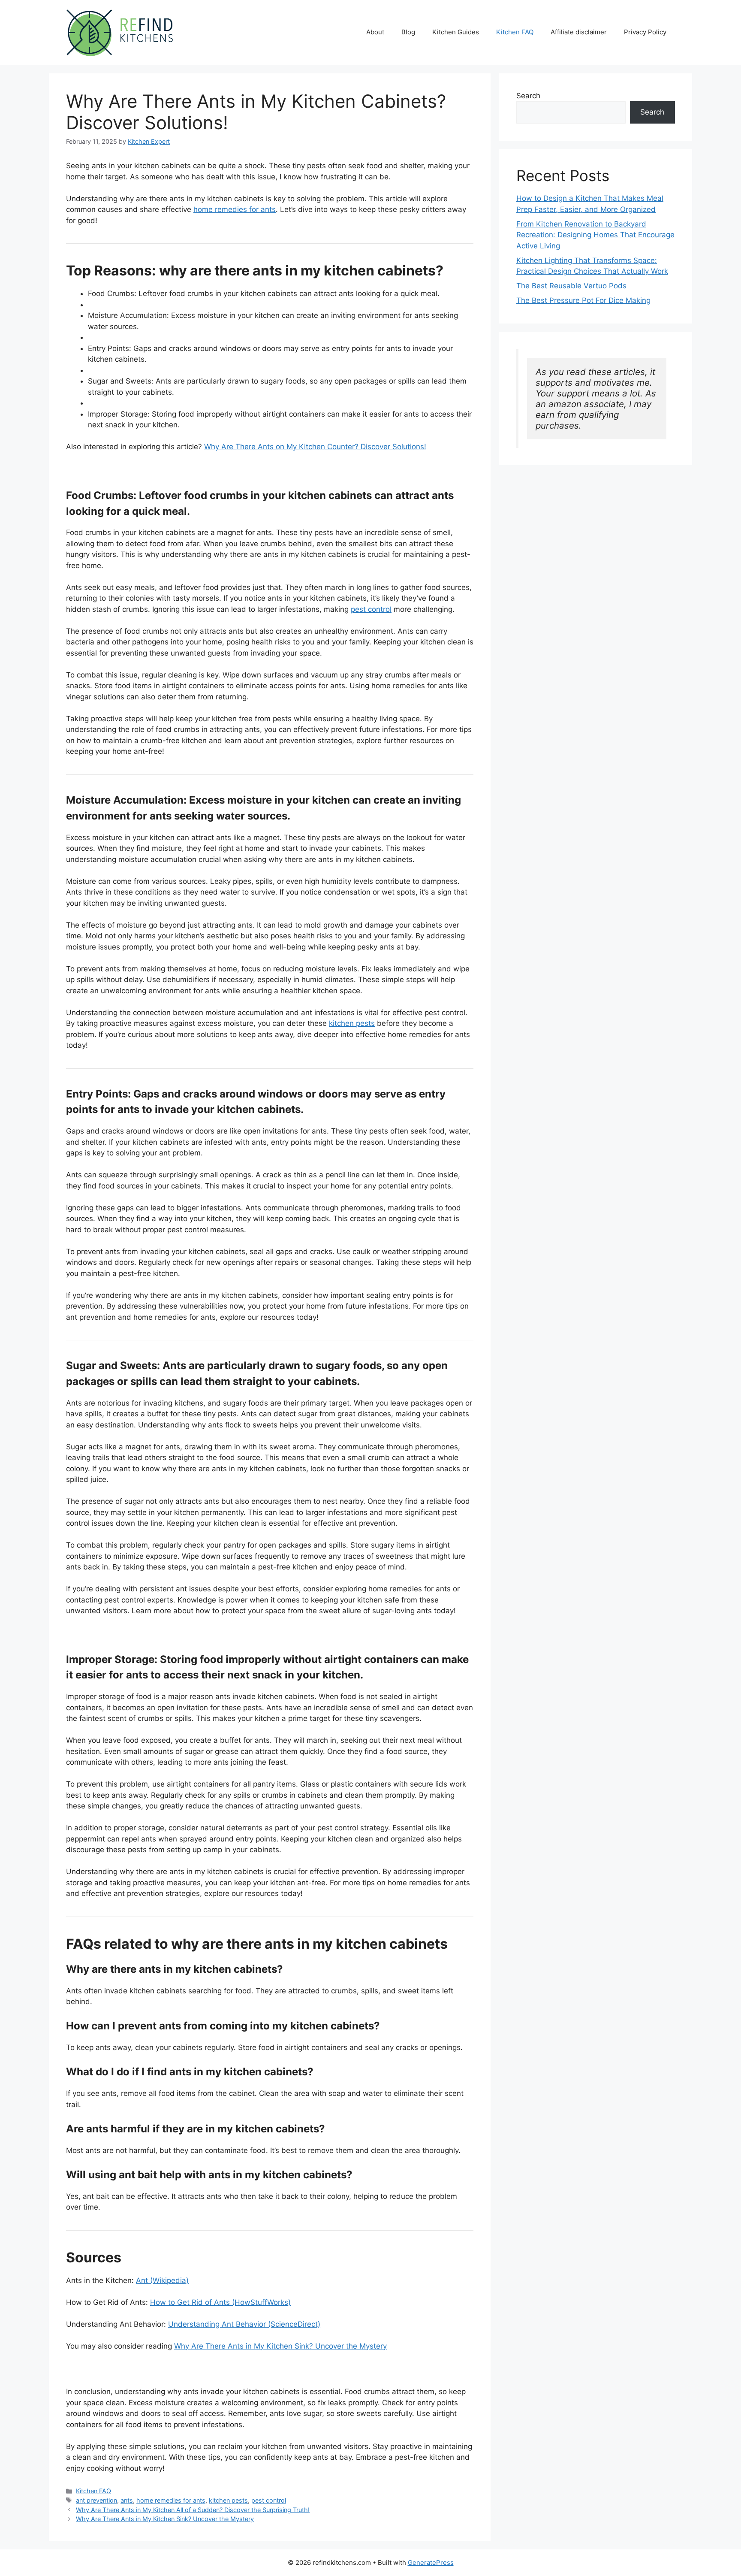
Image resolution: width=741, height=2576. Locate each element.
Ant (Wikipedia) (162, 2280)
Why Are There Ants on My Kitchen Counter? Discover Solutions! (315, 447)
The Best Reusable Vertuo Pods (571, 286)
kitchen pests (352, 1023)
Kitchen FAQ (515, 32)
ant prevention (96, 2500)
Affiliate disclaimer (579, 32)
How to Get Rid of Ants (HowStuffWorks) (220, 2302)
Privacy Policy (645, 32)
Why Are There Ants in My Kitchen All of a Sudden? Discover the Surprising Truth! (193, 2510)
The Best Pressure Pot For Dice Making (583, 300)
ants (127, 2500)
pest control (371, 609)
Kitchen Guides (456, 32)
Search (528, 96)
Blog (408, 32)
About (375, 32)
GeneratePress (431, 2562)
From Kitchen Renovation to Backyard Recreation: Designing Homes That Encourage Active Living (595, 235)
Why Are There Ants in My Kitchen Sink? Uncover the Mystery (280, 2346)
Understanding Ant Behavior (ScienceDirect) (244, 2324)
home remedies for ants (235, 209)
